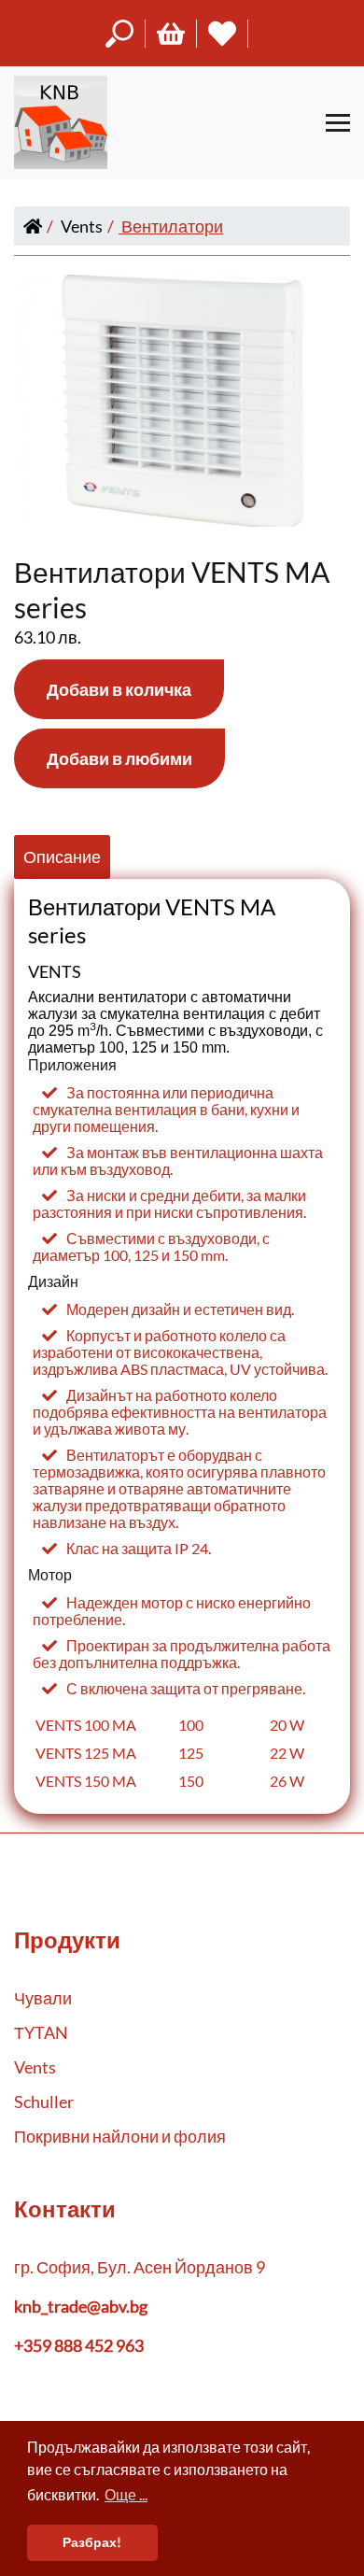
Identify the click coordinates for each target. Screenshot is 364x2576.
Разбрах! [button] (92, 2542)
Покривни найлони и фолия (120, 2136)
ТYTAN (41, 2032)
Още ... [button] (126, 2494)
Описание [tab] (62, 856)
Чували (43, 1998)
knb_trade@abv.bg (81, 2306)
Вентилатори (172, 226)
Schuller (44, 2102)
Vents (82, 226)
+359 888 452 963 (79, 2345)
